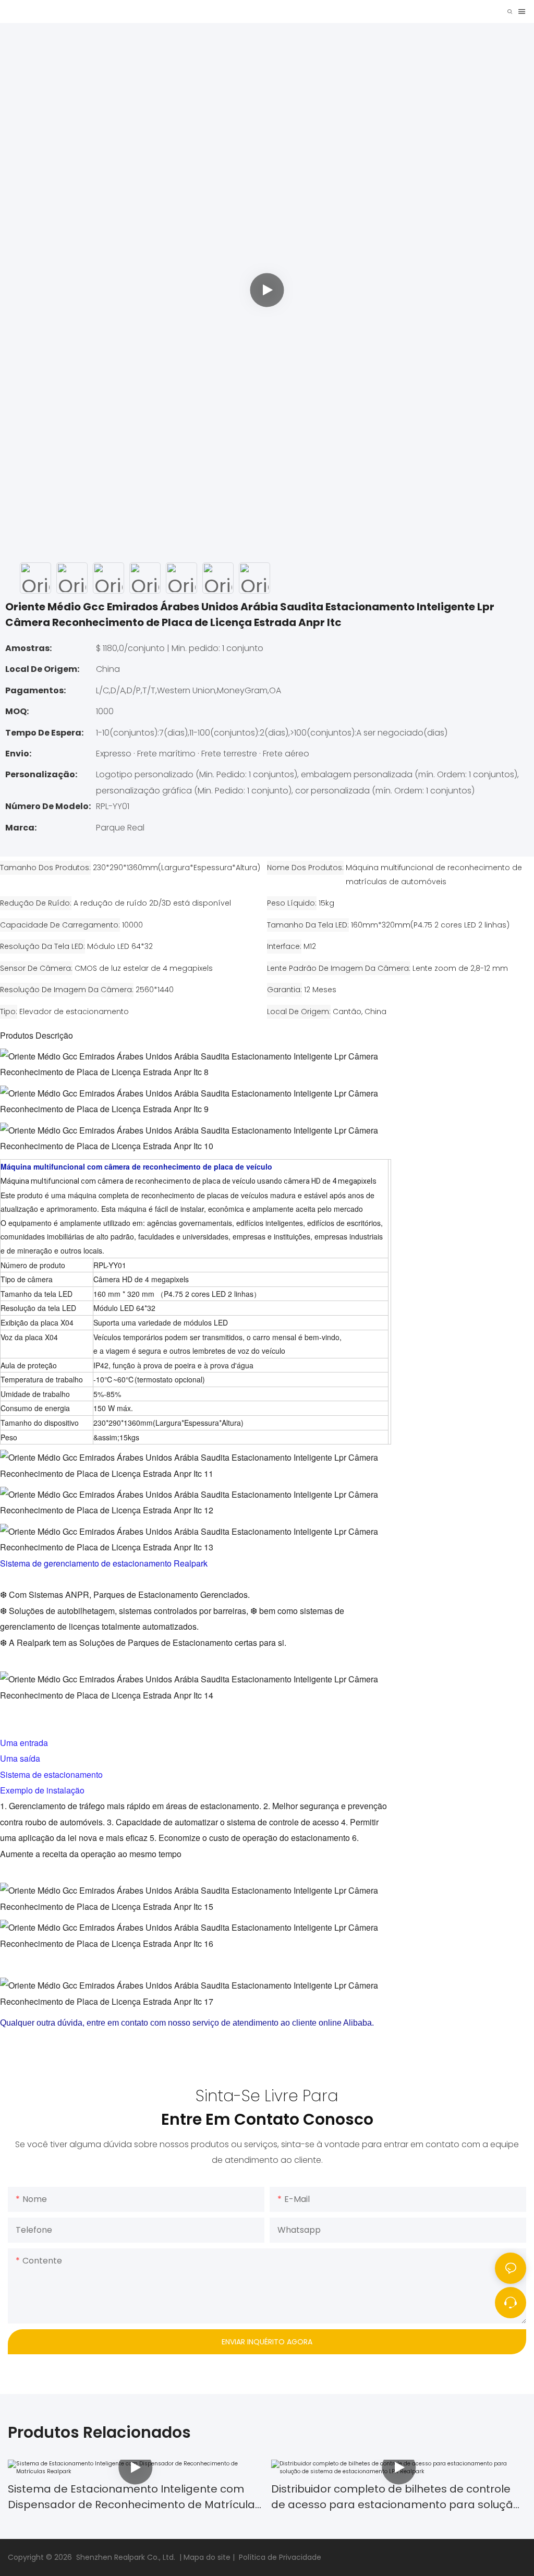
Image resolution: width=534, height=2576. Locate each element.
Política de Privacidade (280, 2557)
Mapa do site (208, 2557)
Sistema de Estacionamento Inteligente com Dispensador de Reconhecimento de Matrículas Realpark (134, 2497)
